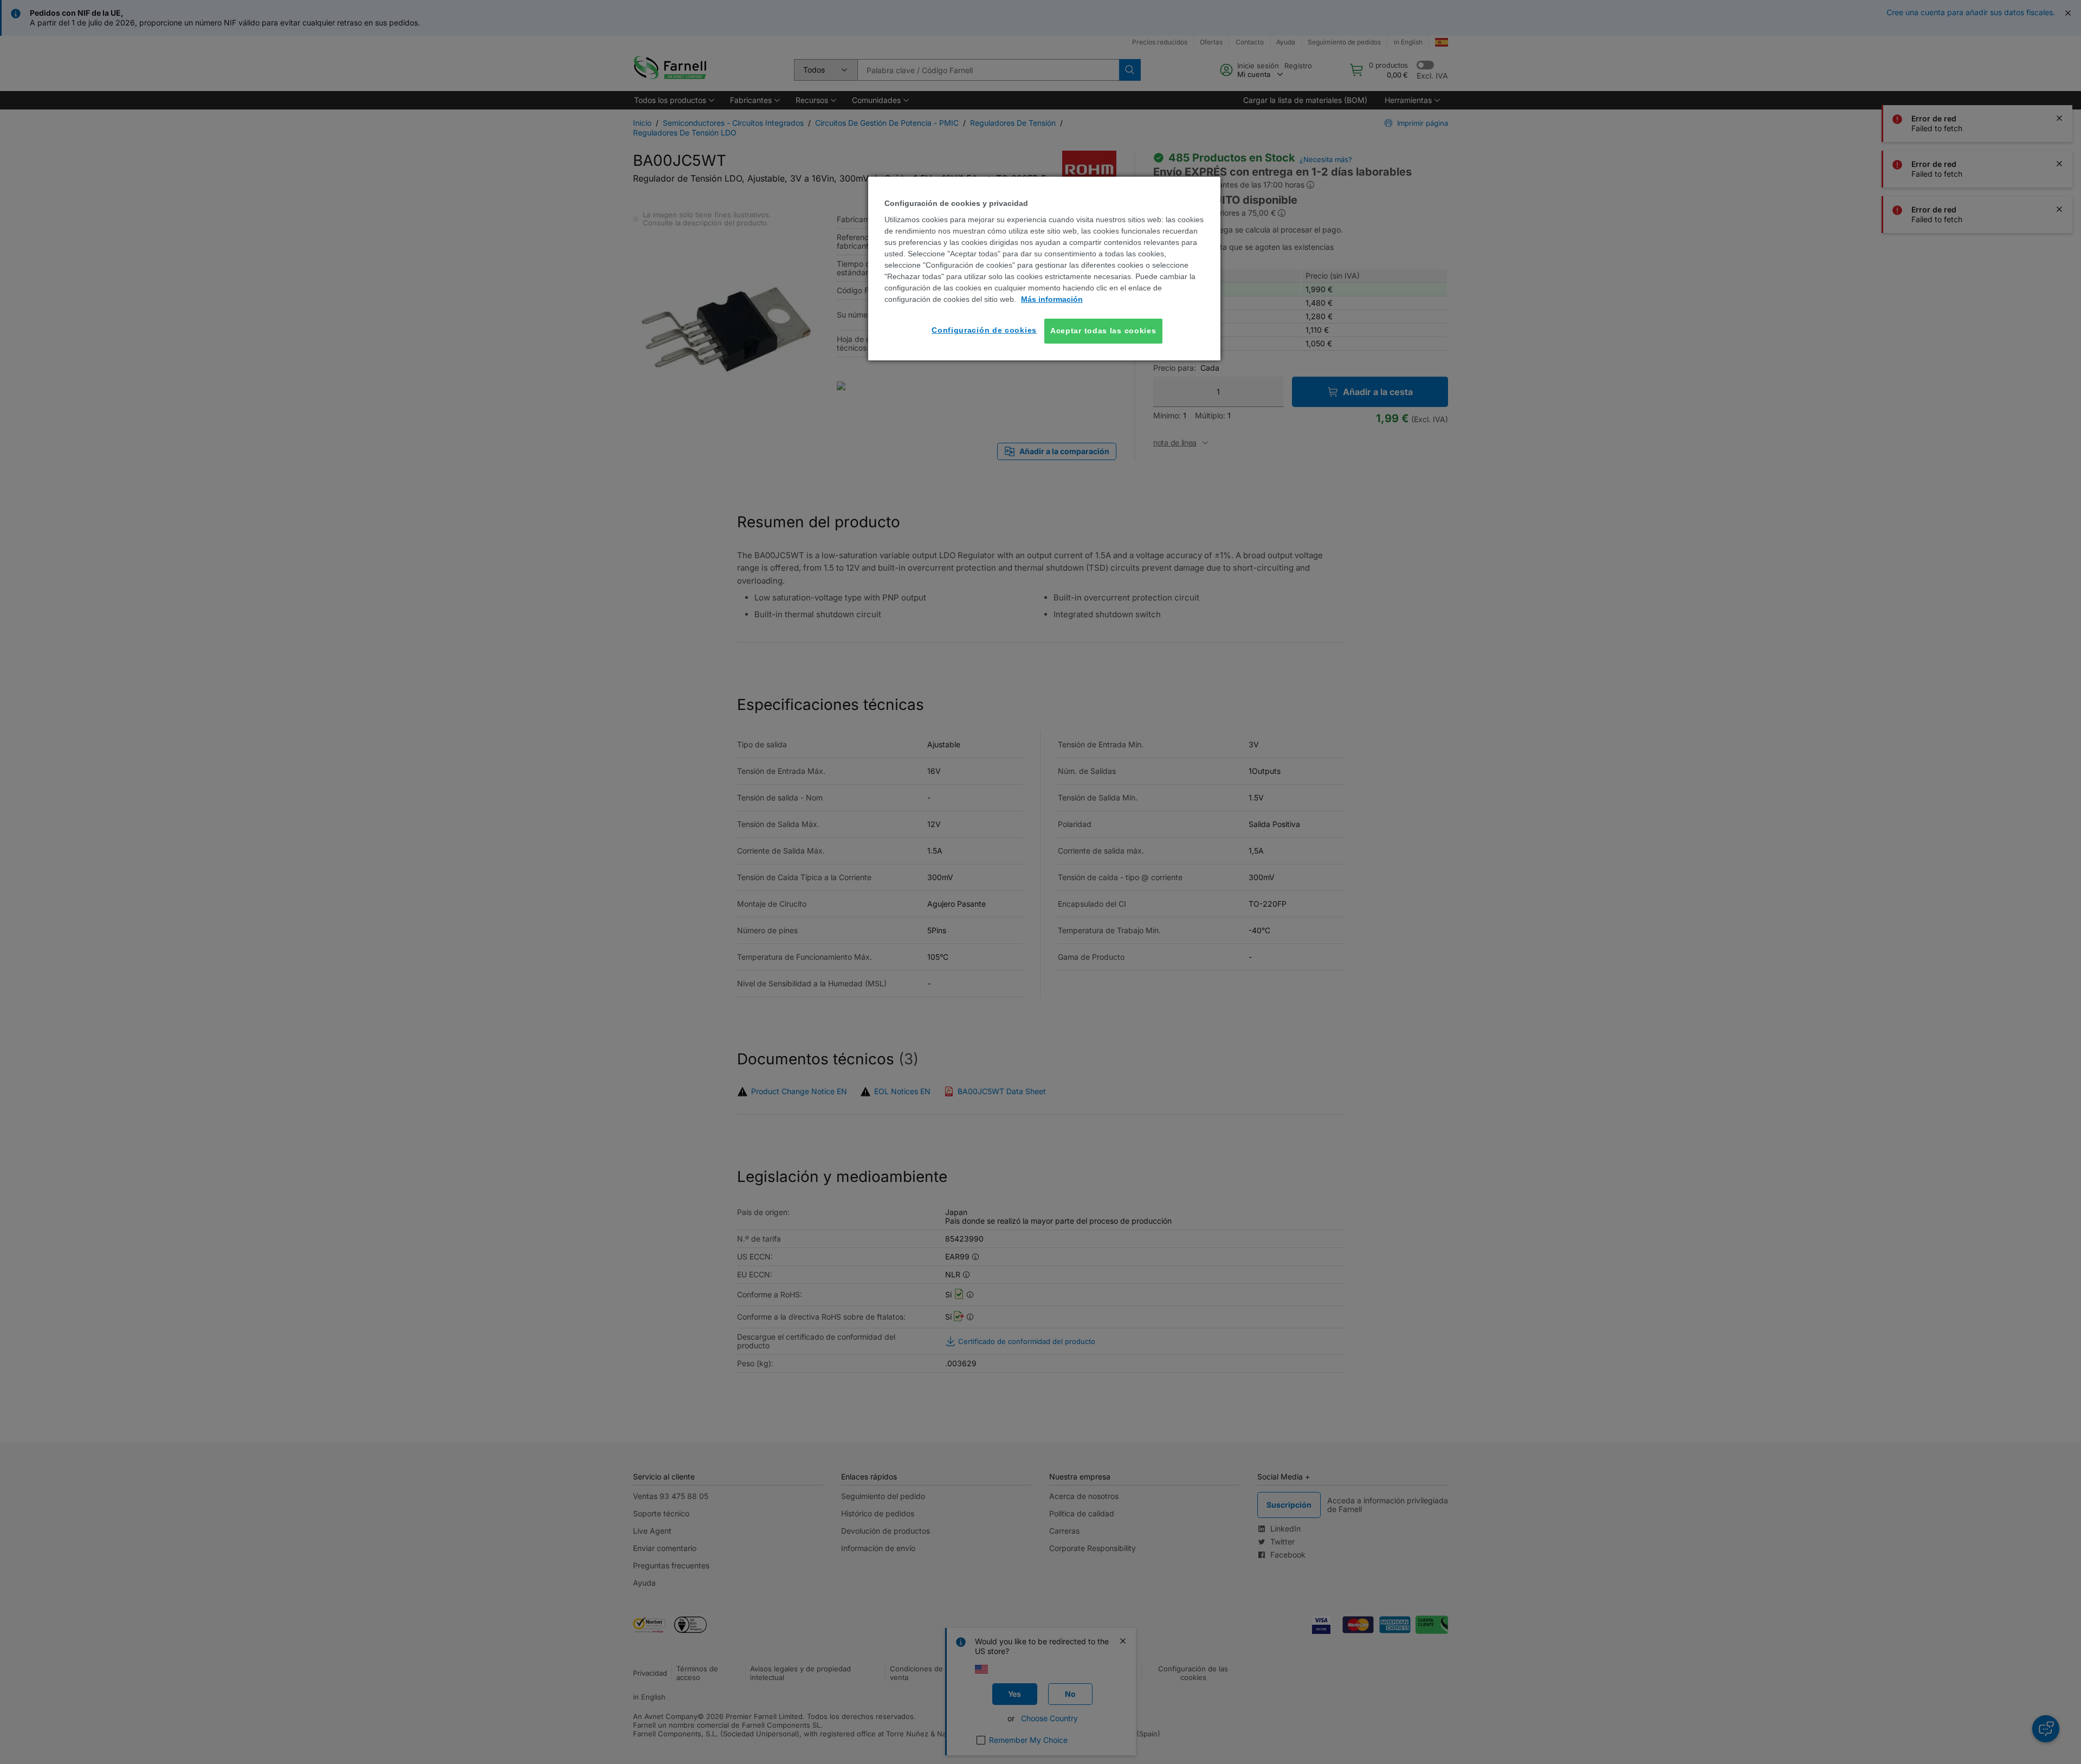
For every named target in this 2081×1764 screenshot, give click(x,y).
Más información (1052, 299)
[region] (1044, 269)
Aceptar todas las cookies (1103, 331)
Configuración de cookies (984, 330)
